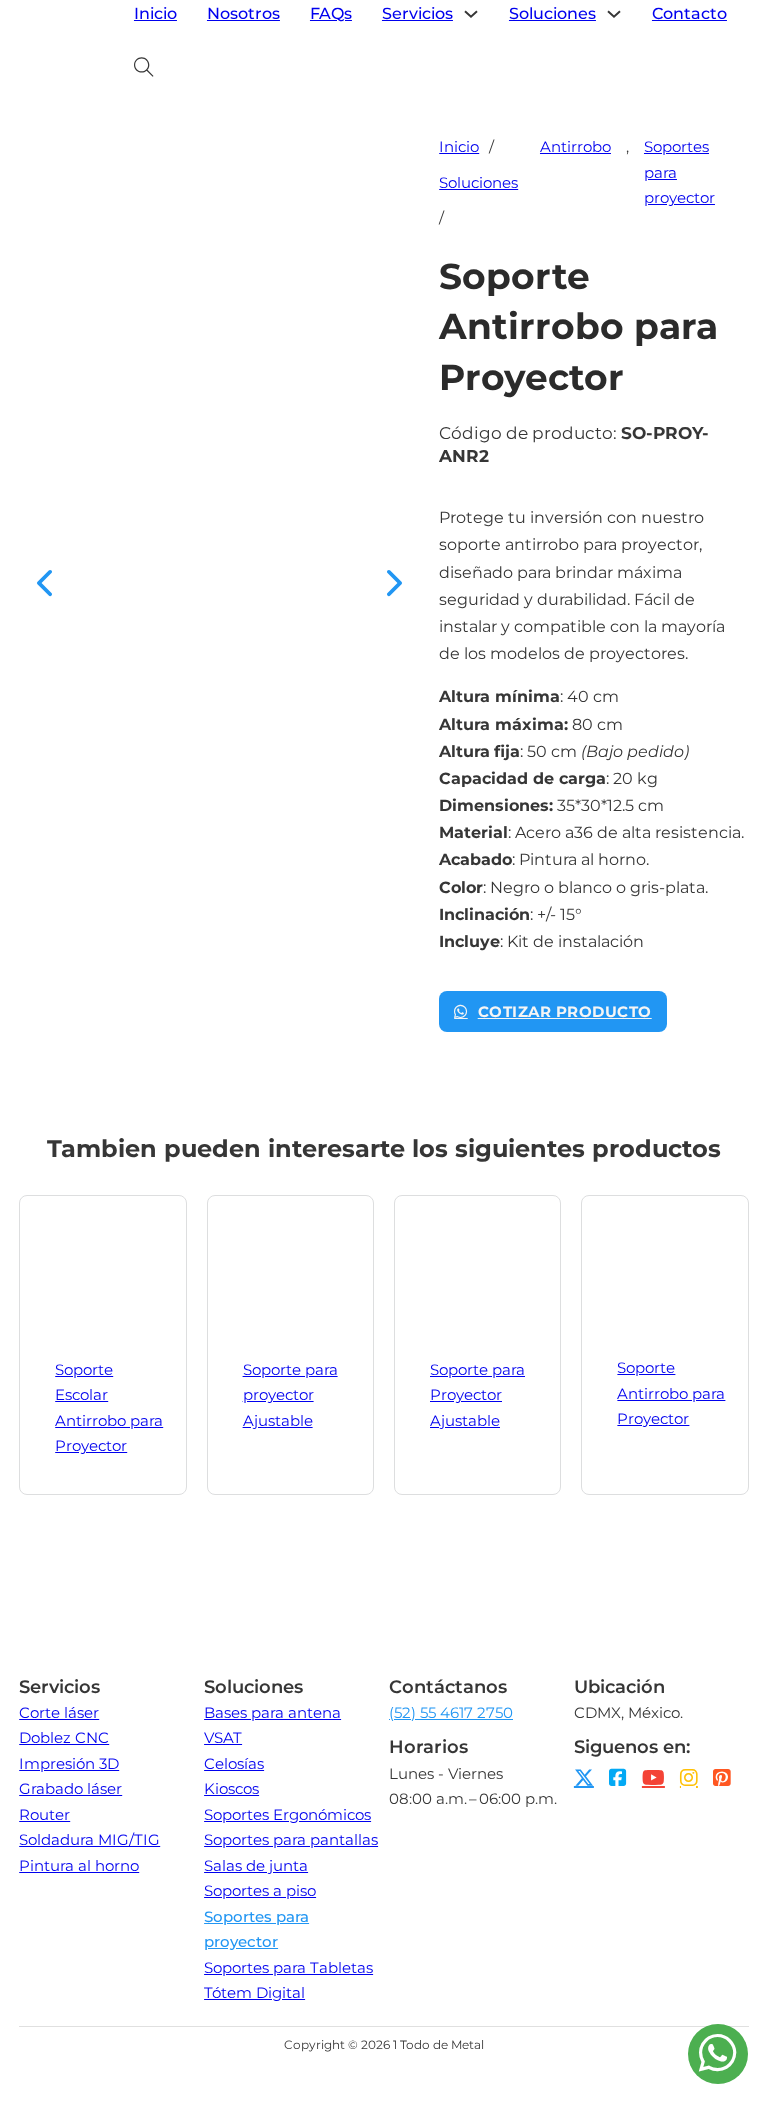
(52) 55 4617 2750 (451, 1712)
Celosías (234, 1763)
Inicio (155, 13)
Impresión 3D (69, 1763)
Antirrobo (575, 146)
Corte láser (59, 1712)
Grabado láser (70, 1788)
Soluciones (552, 13)
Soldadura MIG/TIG (89, 1839)
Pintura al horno (79, 1865)
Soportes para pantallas (291, 1839)
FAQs (331, 13)
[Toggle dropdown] (471, 14)
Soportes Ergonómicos (287, 1814)
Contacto (689, 13)
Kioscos (231, 1788)
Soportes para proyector (679, 172)
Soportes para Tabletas (288, 1967)
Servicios (417, 13)
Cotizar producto (565, 1011)
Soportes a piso (260, 1890)
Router (44, 1814)
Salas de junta (256, 1865)
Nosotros (243, 13)
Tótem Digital (254, 1992)
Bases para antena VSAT (272, 1725)
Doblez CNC (64, 1737)
